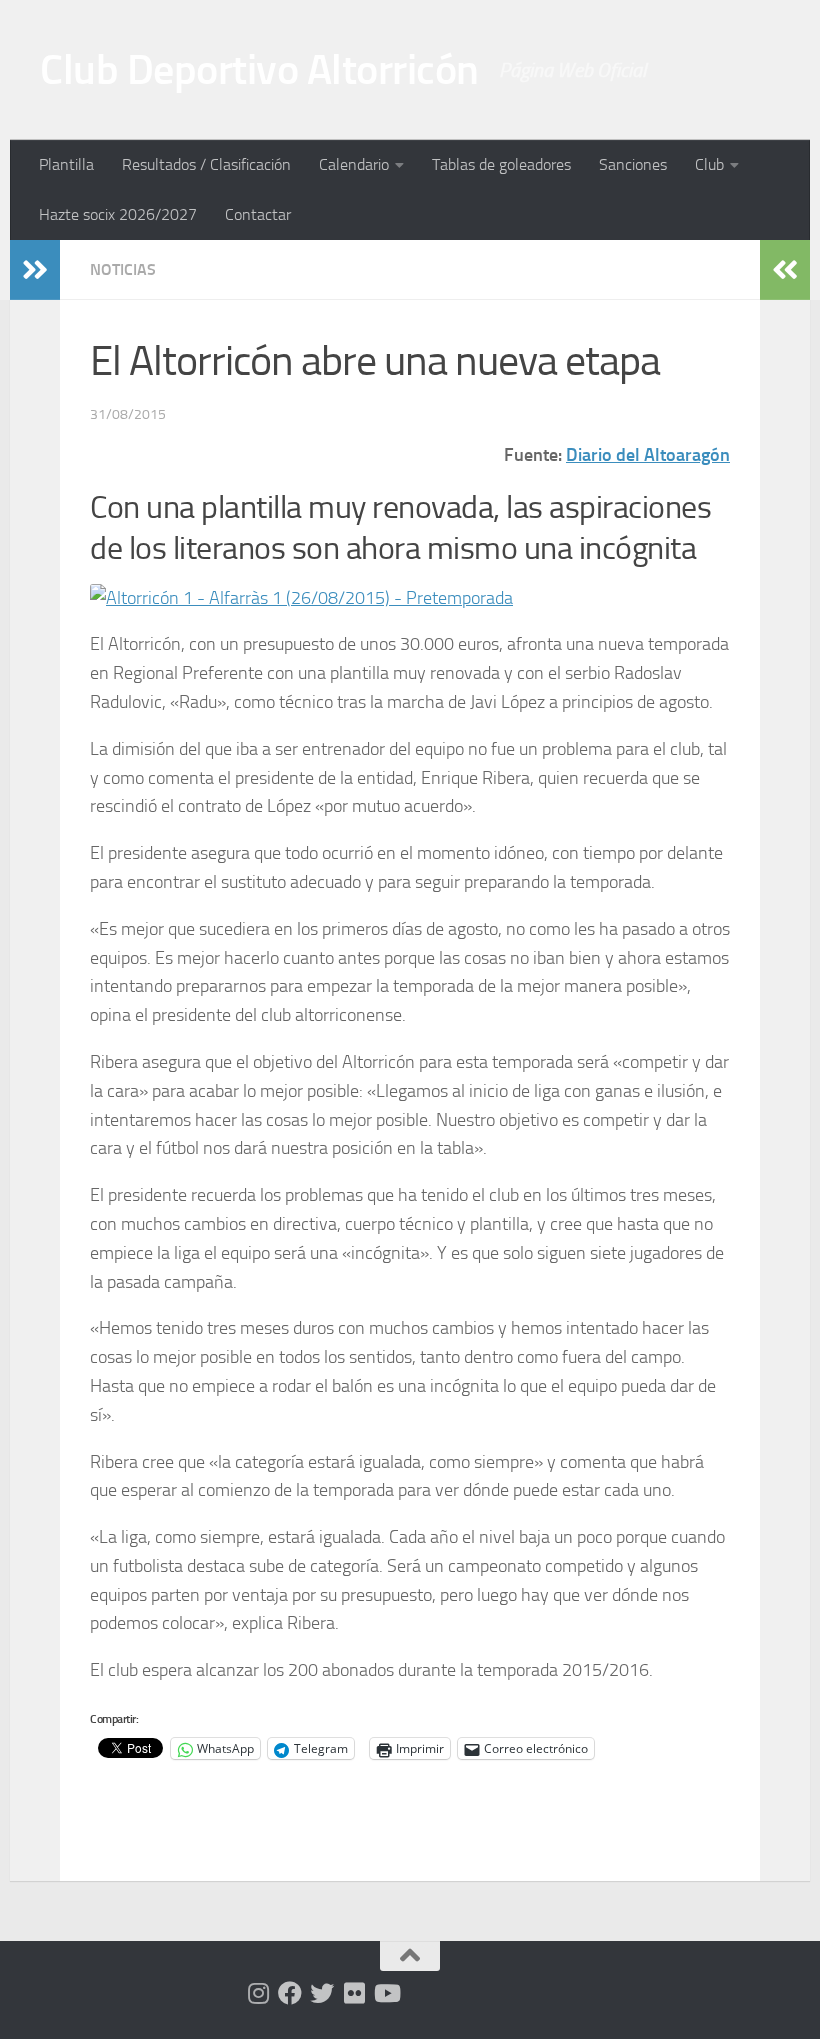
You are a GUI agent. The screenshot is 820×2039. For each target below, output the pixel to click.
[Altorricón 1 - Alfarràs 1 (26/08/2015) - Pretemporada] (301, 598)
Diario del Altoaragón (648, 455)
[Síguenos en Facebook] (290, 1993)
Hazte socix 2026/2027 (118, 214)
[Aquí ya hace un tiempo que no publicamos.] (322, 1993)
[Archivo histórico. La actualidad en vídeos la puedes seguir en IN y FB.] (386, 1993)
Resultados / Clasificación (206, 164)
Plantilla (66, 164)
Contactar (258, 214)
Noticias (123, 269)
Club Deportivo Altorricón (259, 70)
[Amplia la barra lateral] (35, 270)
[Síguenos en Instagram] (258, 1993)
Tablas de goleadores (501, 164)
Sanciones (633, 164)
